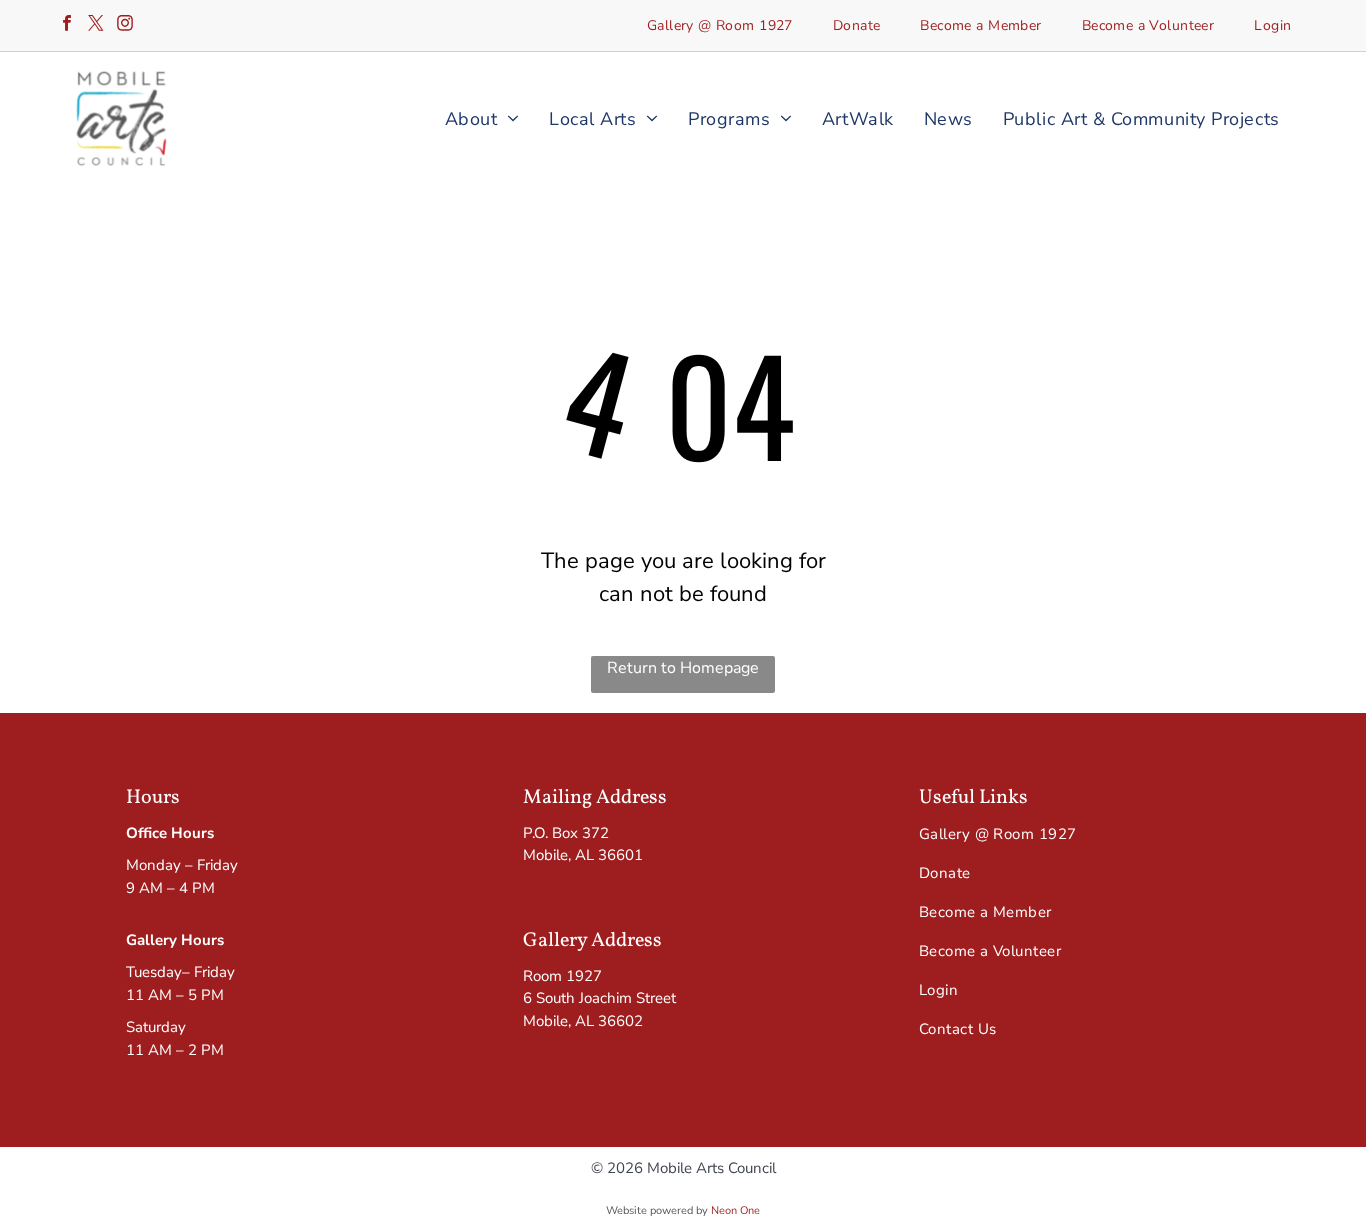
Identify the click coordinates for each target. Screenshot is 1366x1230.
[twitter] (96, 25)
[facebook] (67, 25)
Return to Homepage (683, 668)
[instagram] (125, 25)
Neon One (735, 1210)
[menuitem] (720, 25)
